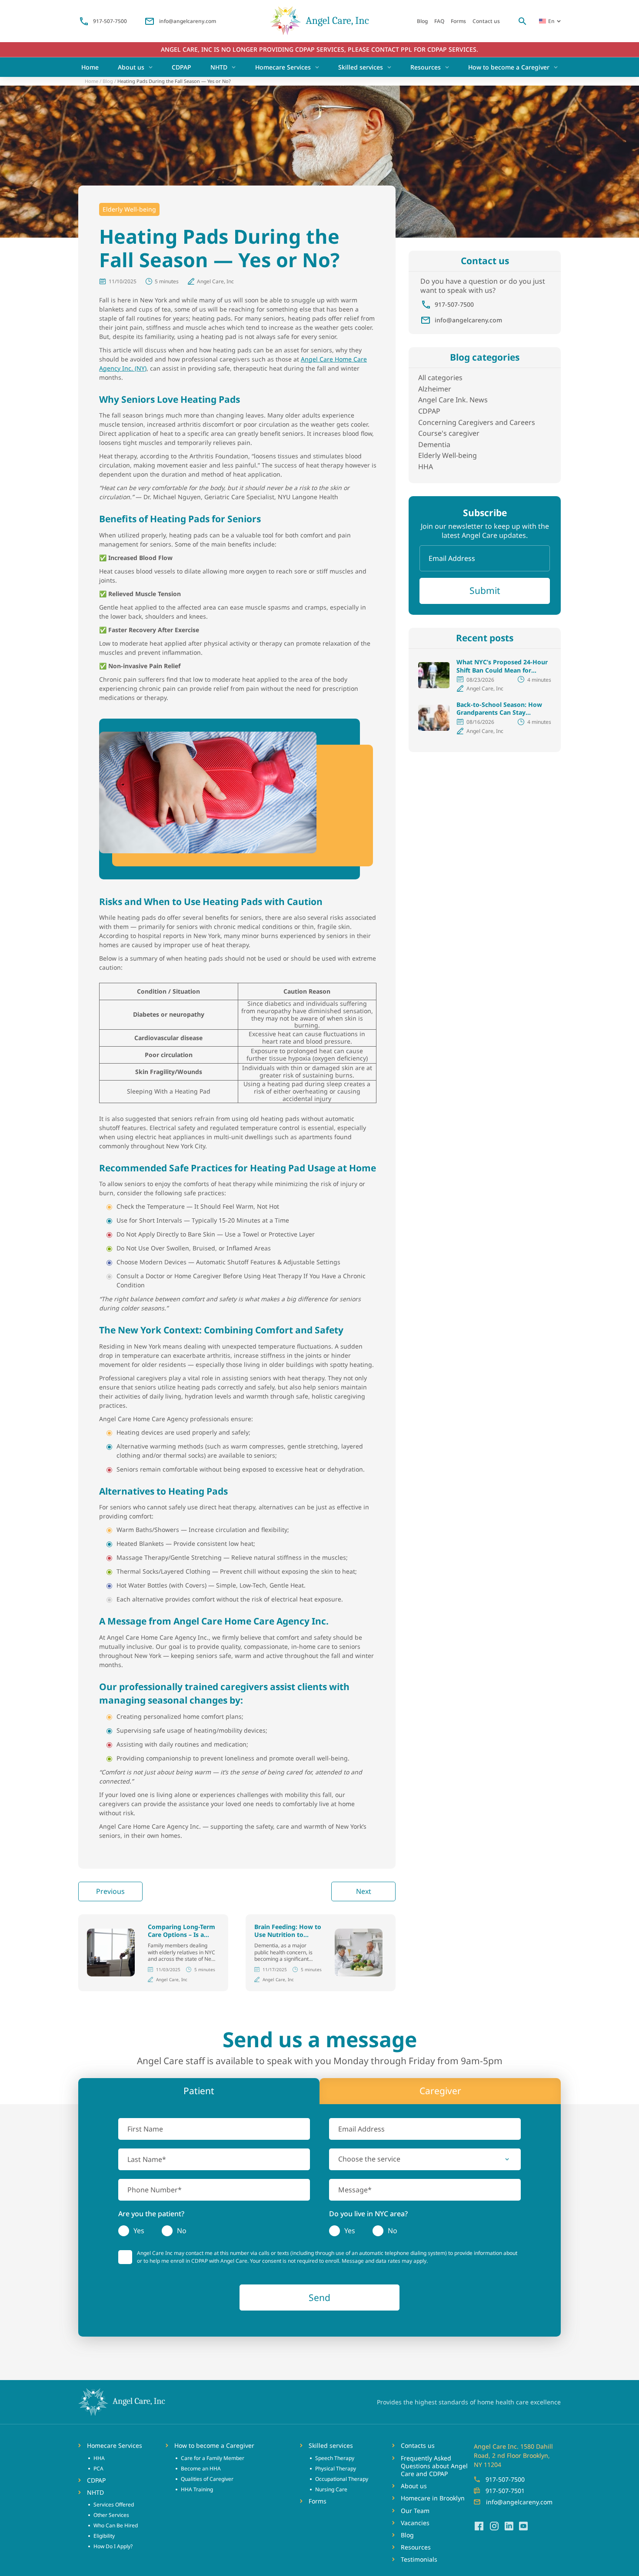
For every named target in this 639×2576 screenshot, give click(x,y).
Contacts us (418, 2446)
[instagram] (494, 2526)
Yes (139, 2231)
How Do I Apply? (113, 2546)
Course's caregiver (449, 433)
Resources (426, 67)
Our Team (415, 2511)
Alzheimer (435, 389)
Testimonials (419, 2559)
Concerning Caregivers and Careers (477, 422)
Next (364, 1891)
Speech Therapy (335, 2458)
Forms (458, 21)
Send (319, 2298)
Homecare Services (283, 67)
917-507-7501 (505, 2491)
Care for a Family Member (213, 2458)
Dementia (434, 444)
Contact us (486, 21)
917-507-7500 (110, 21)
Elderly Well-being (129, 209)
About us (131, 67)
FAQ (439, 21)
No (182, 2231)
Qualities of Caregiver (207, 2479)
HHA (426, 467)
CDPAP (181, 67)
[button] (425, 2159)
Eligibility (104, 2536)
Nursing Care (331, 2489)
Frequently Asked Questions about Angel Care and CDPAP (434, 2466)
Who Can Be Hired (116, 2525)
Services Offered (114, 2505)
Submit (485, 590)
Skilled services (361, 67)
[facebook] (479, 2526)
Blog (422, 21)
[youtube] (523, 2526)
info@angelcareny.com (188, 21)
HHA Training (197, 2489)
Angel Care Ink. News (453, 400)
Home (90, 67)
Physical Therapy (336, 2468)
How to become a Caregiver (509, 67)
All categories (440, 378)
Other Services (111, 2515)
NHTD (219, 67)
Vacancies (415, 2523)
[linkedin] (509, 2526)
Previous (110, 1891)
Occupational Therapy (342, 2479)
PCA (98, 2468)
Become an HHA (201, 2468)
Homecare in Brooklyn (433, 2498)
